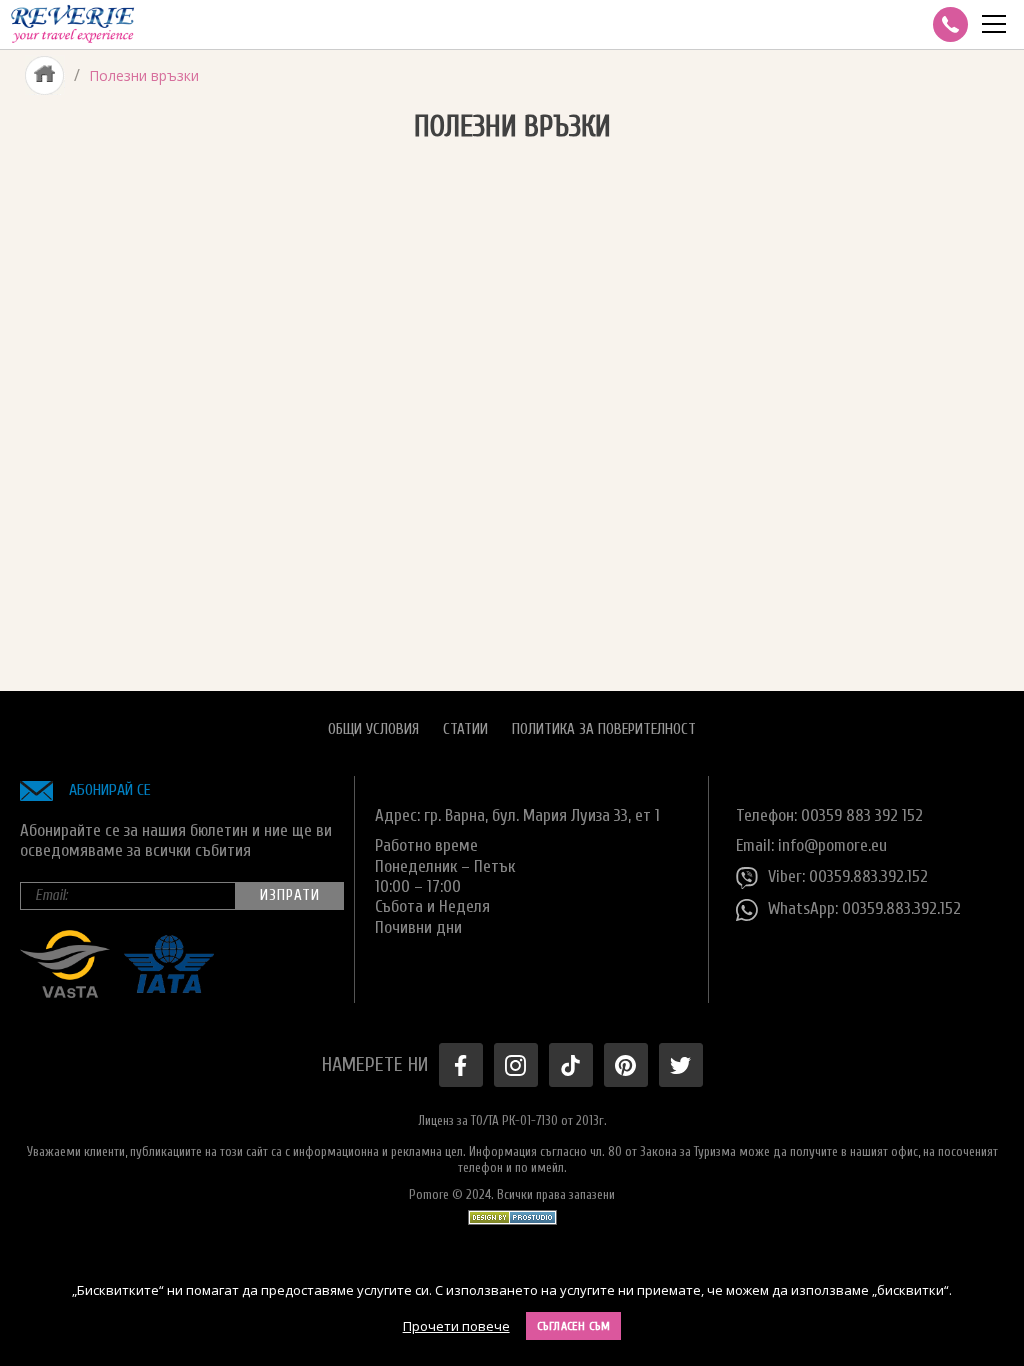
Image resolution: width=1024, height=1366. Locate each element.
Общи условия (373, 729)
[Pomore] (72, 24)
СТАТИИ (465, 729)
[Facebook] (461, 1065)
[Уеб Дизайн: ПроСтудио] (512, 1212)
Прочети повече (456, 1326)
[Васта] (65, 992)
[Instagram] (516, 1065)
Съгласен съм (574, 1326)
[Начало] (45, 75)
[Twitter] (681, 1065)
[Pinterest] (626, 1065)
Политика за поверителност (604, 729)
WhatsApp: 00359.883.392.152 (864, 908)
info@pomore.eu (832, 845)
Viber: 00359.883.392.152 (848, 876)
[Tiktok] (571, 1065)
